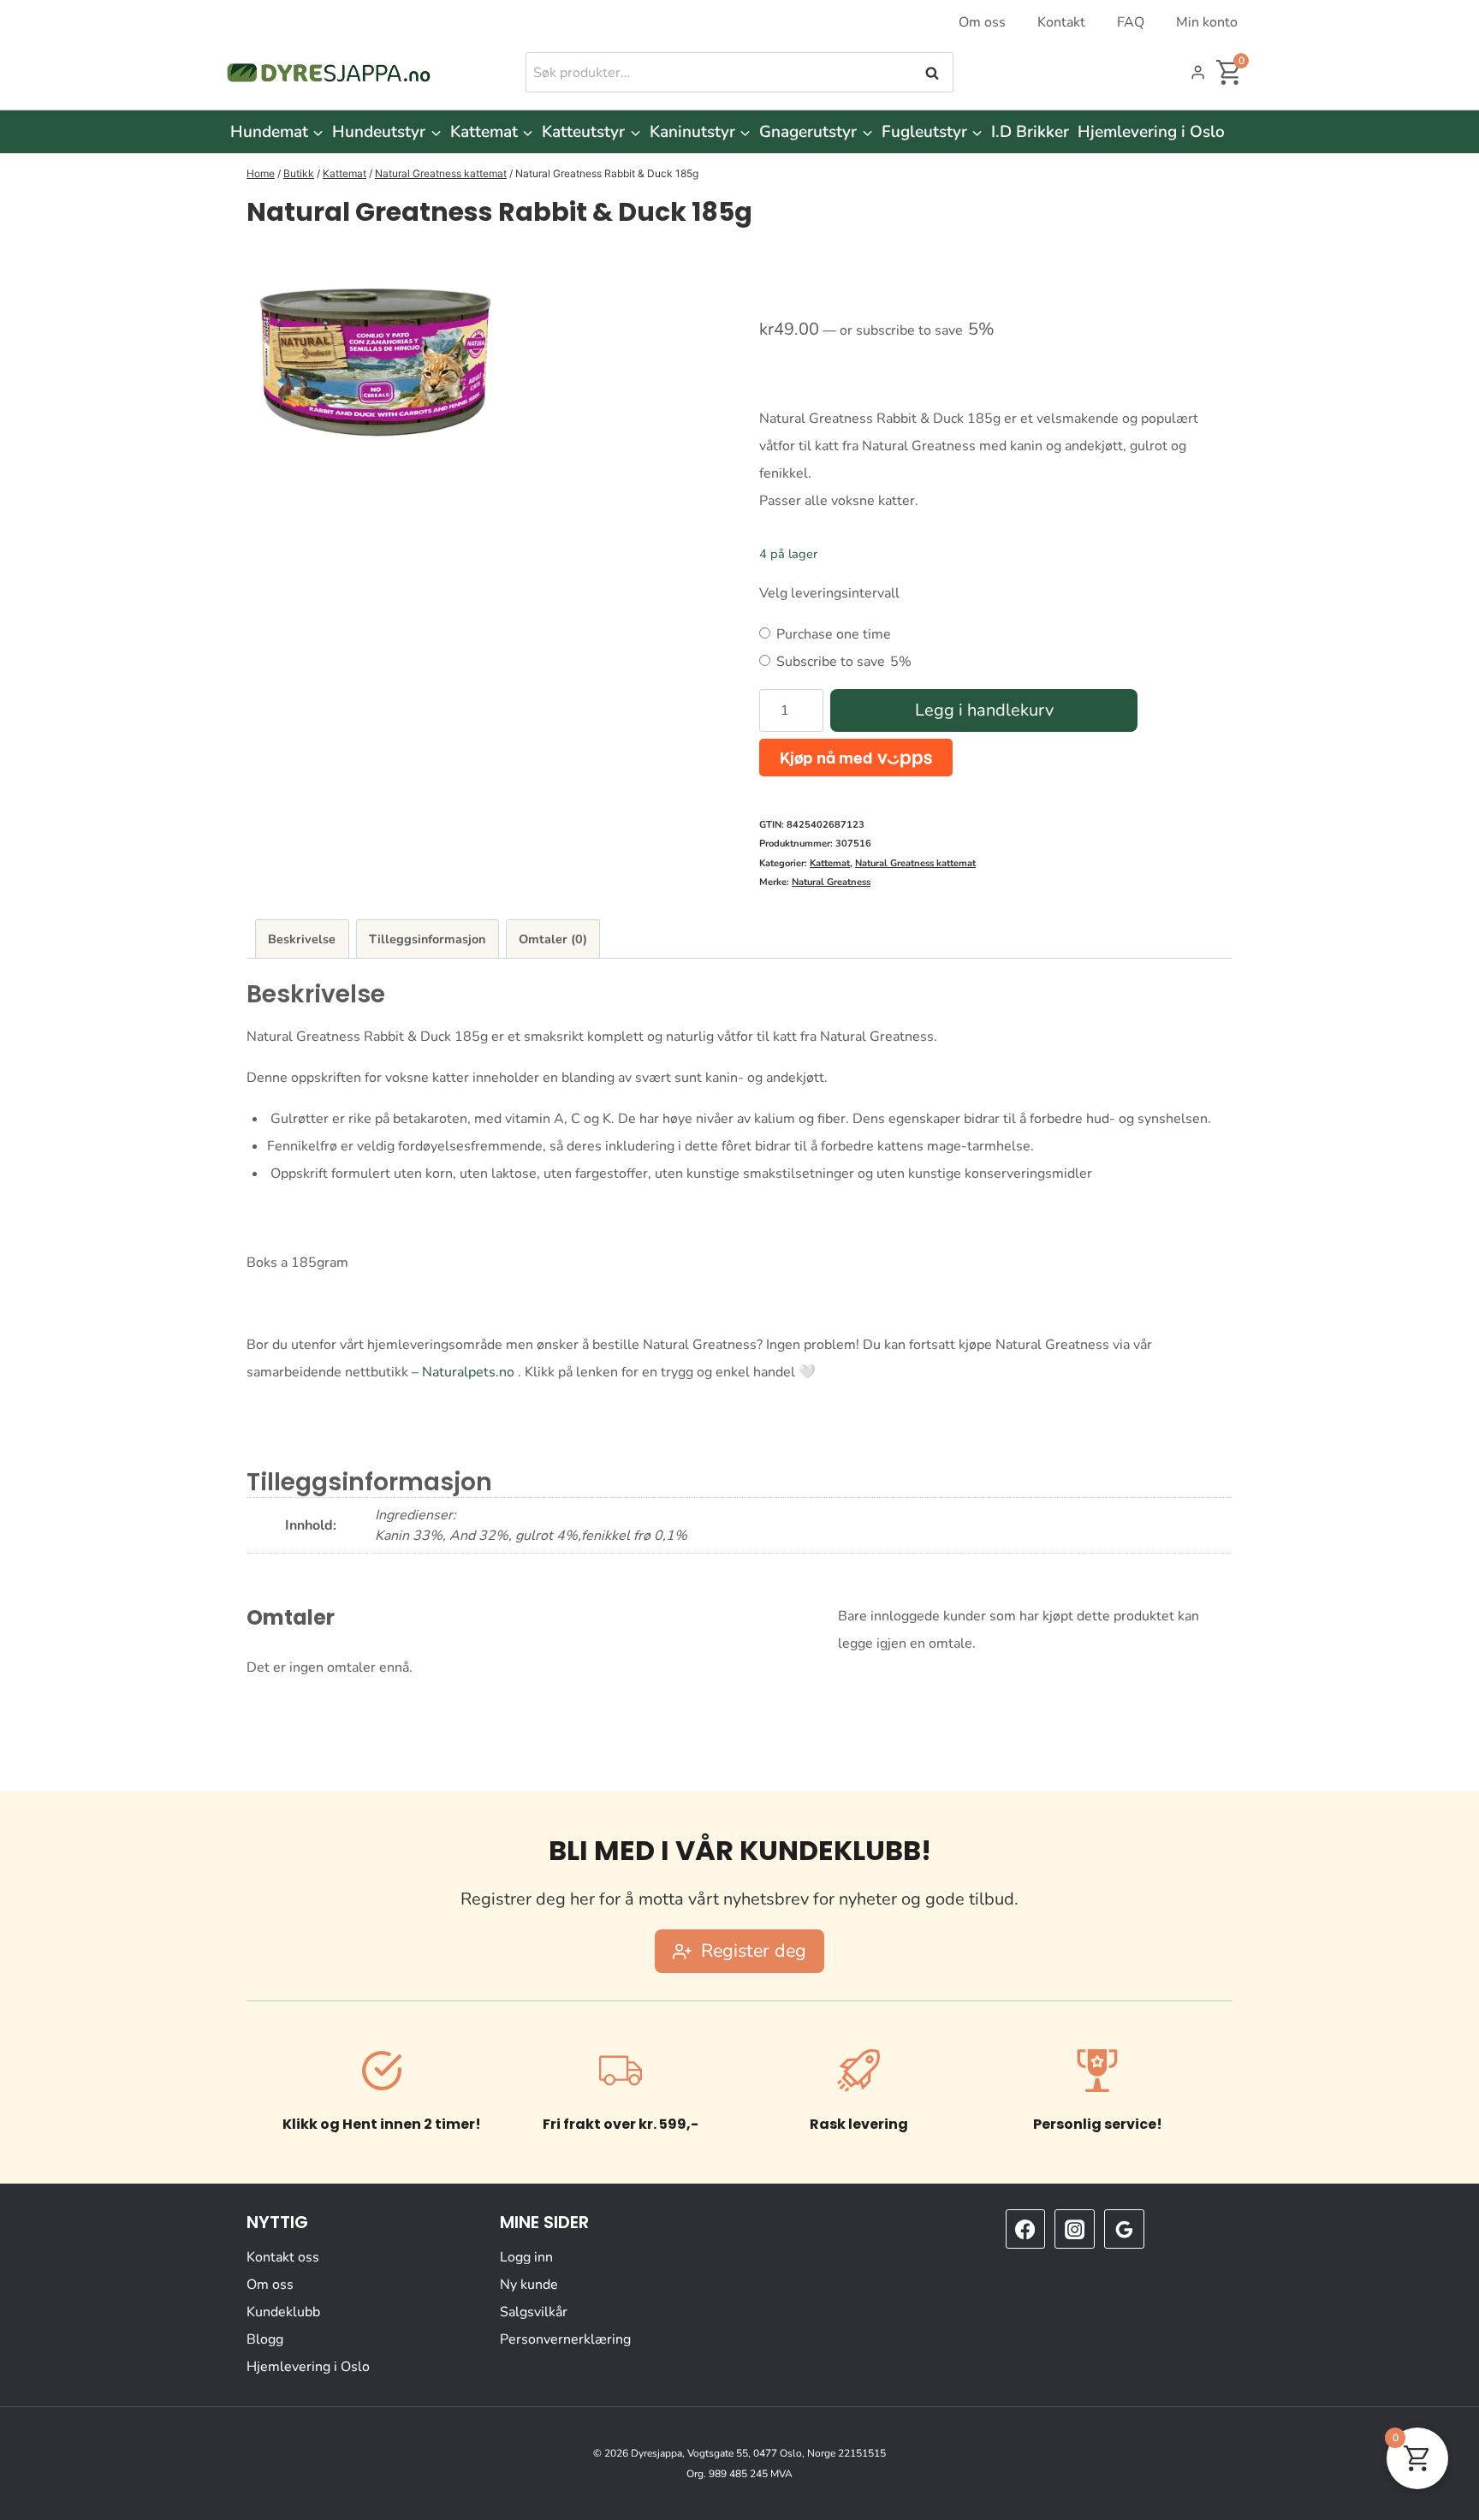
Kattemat (830, 863)
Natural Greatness (831, 882)
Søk (934, 73)
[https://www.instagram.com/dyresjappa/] (1074, 2229)
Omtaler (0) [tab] (553, 939)
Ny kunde (529, 2285)
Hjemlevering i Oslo (1151, 132)
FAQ (1131, 22)
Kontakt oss (283, 2257)
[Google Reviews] (1124, 2229)
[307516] (375, 361)
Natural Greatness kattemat (915, 863)
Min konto (1207, 22)
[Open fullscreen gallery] (703, 423)
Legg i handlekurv (984, 710)
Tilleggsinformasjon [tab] (427, 939)
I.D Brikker (1030, 132)
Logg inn (526, 2257)
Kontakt (1061, 22)
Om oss (982, 22)
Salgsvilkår (534, 2312)
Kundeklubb (283, 2312)
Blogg (265, 2339)
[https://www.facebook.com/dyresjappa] (1025, 2229)
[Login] (1198, 73)
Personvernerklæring (565, 2339)
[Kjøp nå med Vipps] (856, 757)
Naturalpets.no (468, 1372)
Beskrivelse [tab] (302, 939)
